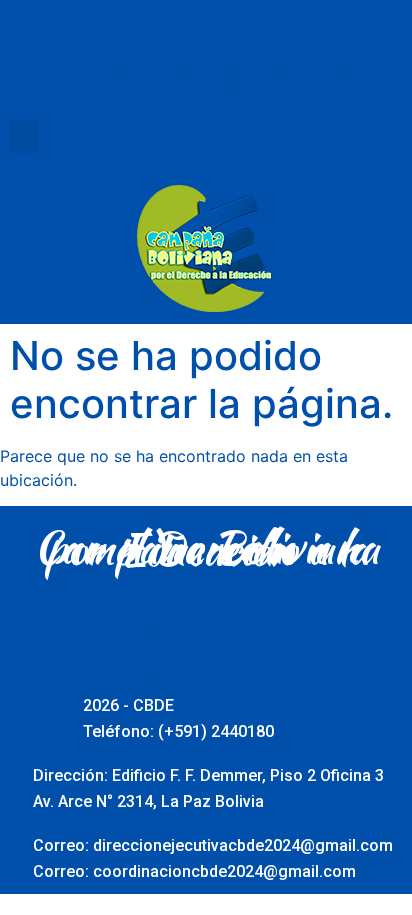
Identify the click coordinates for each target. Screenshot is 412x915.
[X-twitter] (151, 75)
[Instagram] (261, 75)
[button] (24, 136)
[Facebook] (96, 75)
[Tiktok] (316, 75)
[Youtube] (206, 75)
